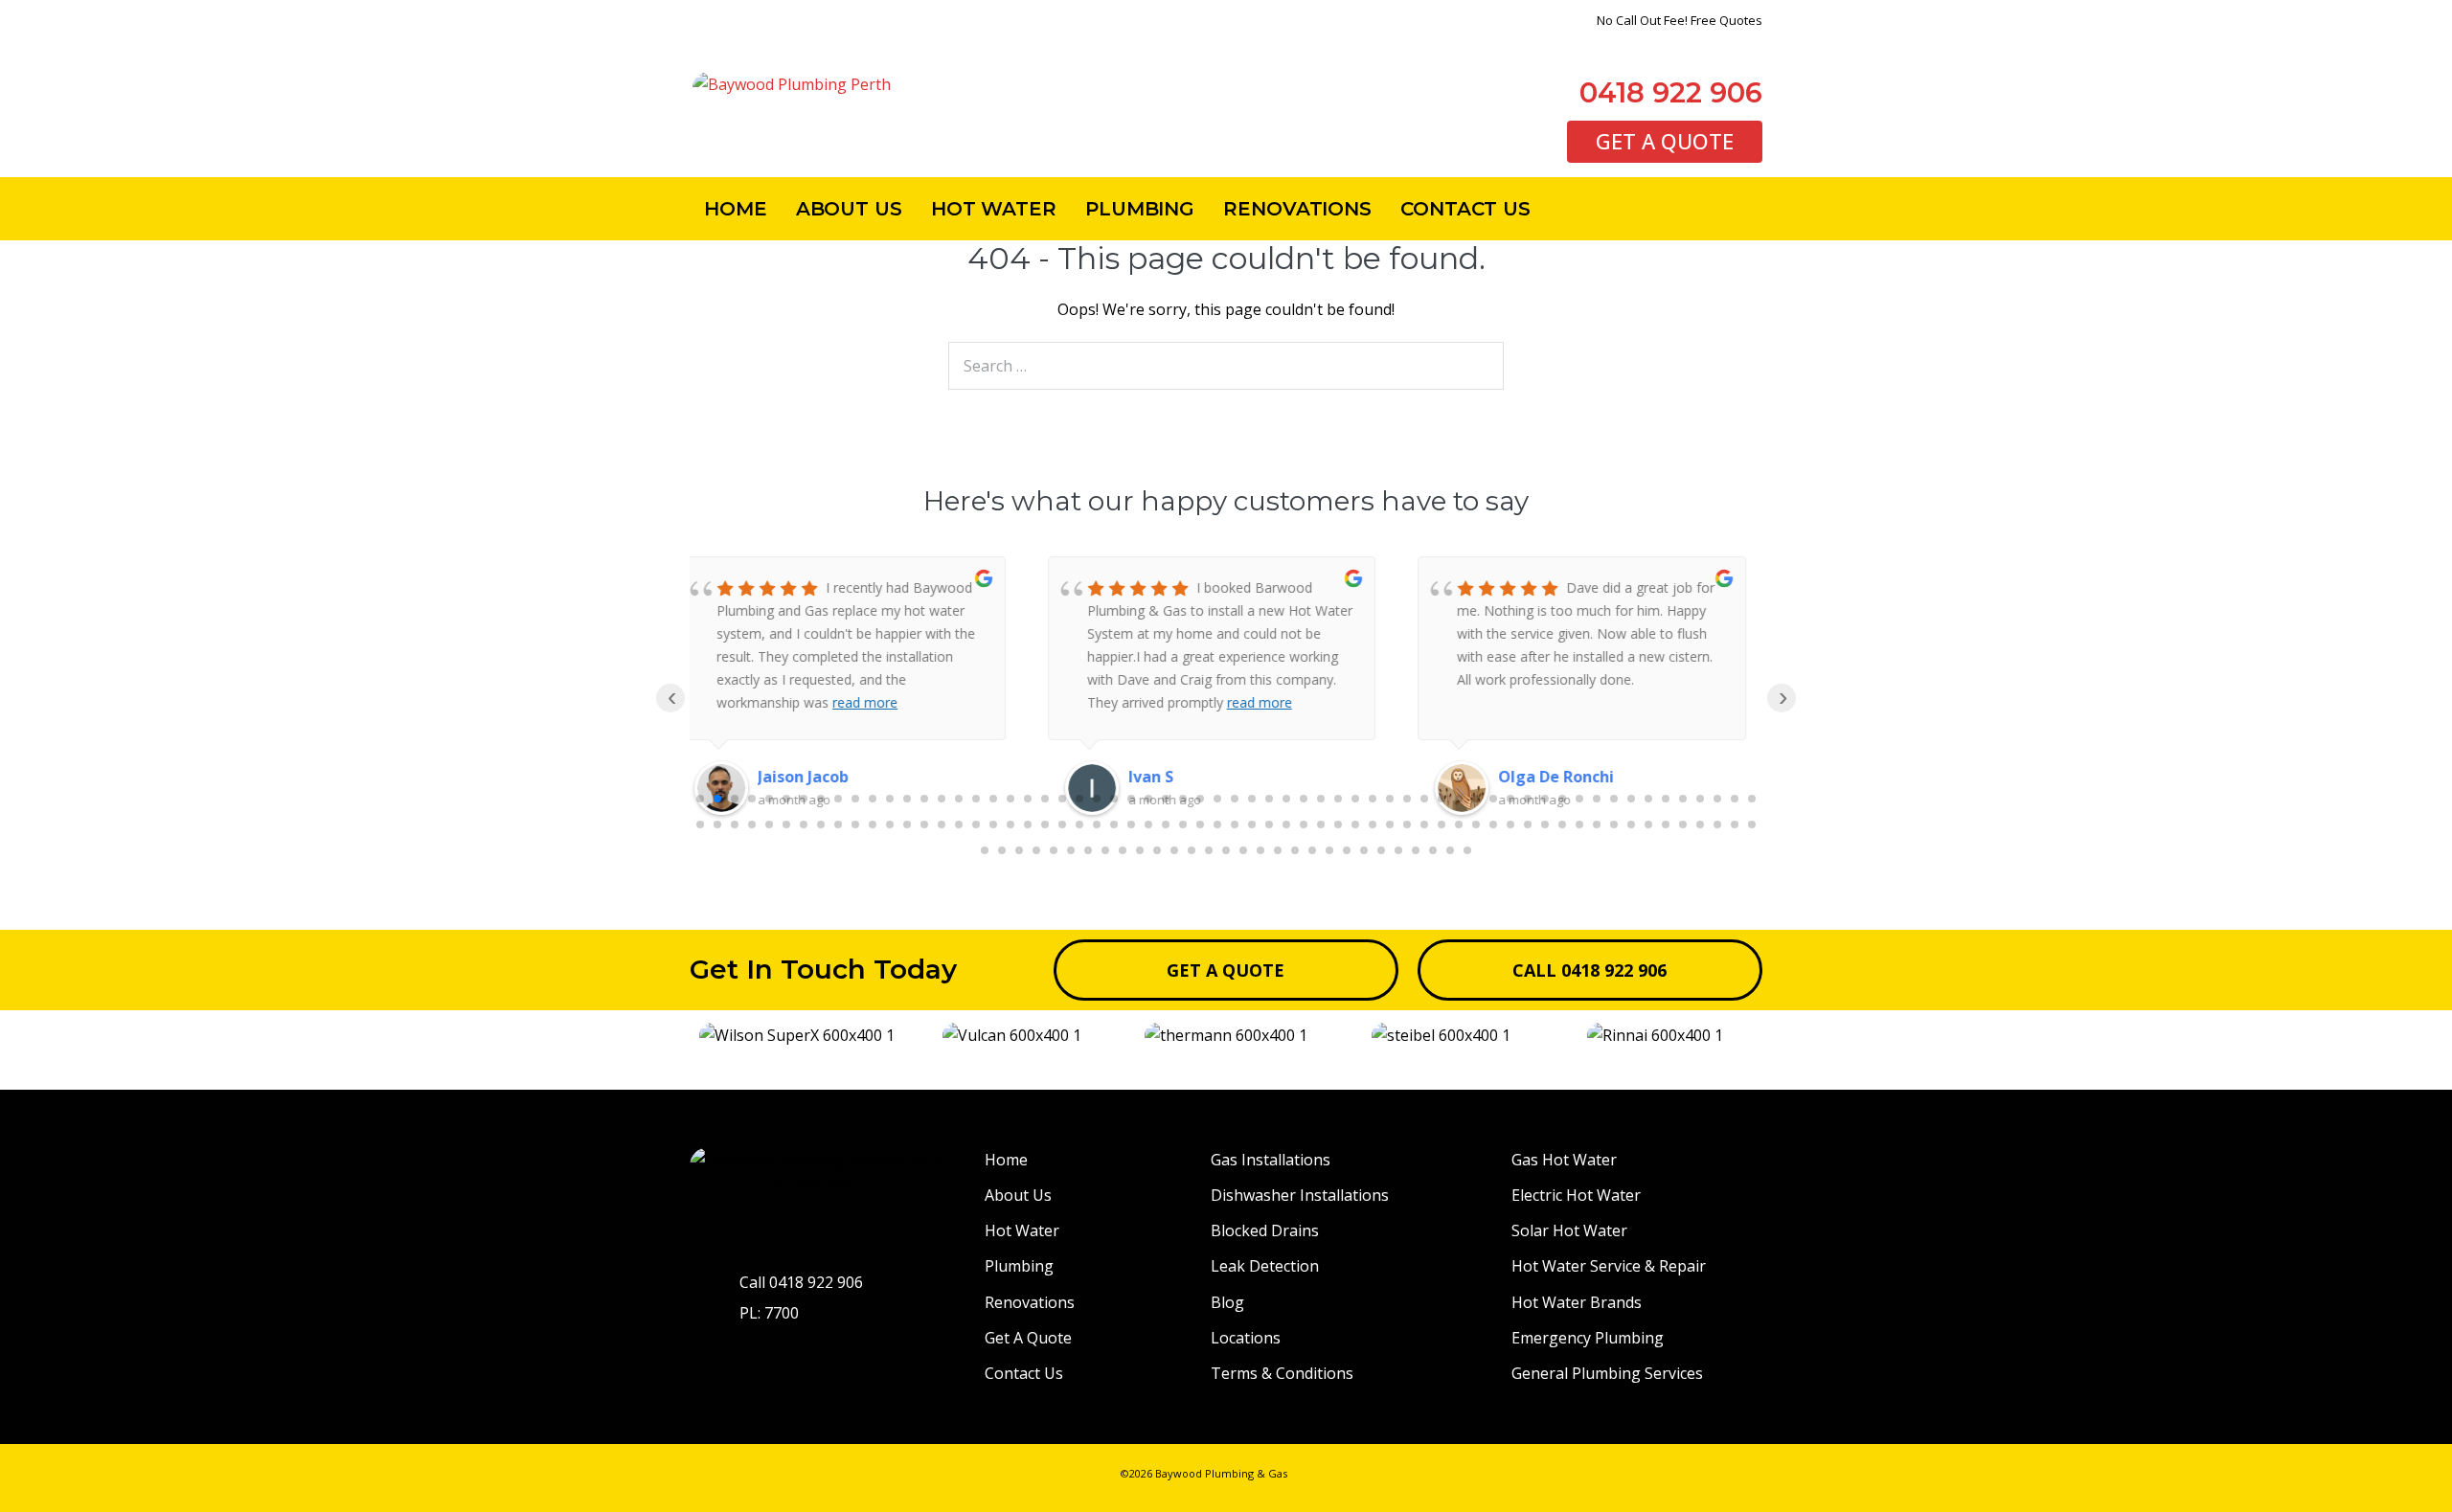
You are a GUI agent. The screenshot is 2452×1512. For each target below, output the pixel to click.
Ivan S (795, 777)
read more (903, 702)
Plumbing (1140, 209)
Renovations (1297, 209)
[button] (708, 1036)
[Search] (1479, 366)
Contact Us (1465, 209)
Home (736, 209)
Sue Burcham (1562, 777)
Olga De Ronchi (1201, 777)
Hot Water (994, 209)
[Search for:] (1226, 366)
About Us (849, 209)
